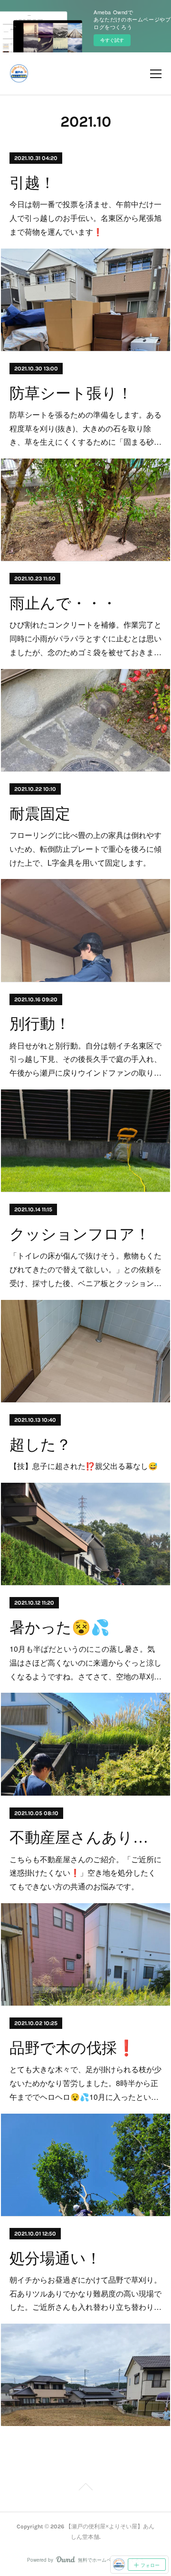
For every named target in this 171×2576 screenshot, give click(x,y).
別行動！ (40, 1024)
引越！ (32, 183)
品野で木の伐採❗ (73, 2048)
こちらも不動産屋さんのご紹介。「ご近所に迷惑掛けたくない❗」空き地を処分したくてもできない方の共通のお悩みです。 (85, 1873)
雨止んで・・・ (63, 603)
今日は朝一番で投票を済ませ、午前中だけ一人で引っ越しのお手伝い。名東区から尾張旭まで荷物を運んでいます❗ (85, 218)
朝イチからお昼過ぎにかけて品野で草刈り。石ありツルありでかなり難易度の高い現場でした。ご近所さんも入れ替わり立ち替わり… (85, 2293)
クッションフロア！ (80, 1234)
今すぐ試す (112, 40)
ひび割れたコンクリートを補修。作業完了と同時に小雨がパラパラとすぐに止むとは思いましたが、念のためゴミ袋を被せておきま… (85, 638)
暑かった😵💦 (60, 1627)
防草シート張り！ (71, 393)
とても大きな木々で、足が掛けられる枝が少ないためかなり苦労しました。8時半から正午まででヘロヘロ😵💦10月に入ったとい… (85, 2083)
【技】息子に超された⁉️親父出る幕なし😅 (84, 1466)
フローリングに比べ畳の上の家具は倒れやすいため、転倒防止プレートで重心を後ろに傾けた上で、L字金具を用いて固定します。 (85, 849)
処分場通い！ (55, 2258)
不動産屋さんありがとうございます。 (86, 1837)
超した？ (40, 1445)
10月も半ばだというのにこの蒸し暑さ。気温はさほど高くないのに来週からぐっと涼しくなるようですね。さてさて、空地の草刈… (85, 1662)
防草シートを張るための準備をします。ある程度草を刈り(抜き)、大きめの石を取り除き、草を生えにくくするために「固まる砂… (85, 428)
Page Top (85, 2488)
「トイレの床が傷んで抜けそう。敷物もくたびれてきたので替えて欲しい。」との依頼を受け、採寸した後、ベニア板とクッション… (85, 1269)
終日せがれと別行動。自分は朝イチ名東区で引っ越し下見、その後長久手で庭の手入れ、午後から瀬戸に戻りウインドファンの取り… (85, 1059)
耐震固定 (40, 814)
